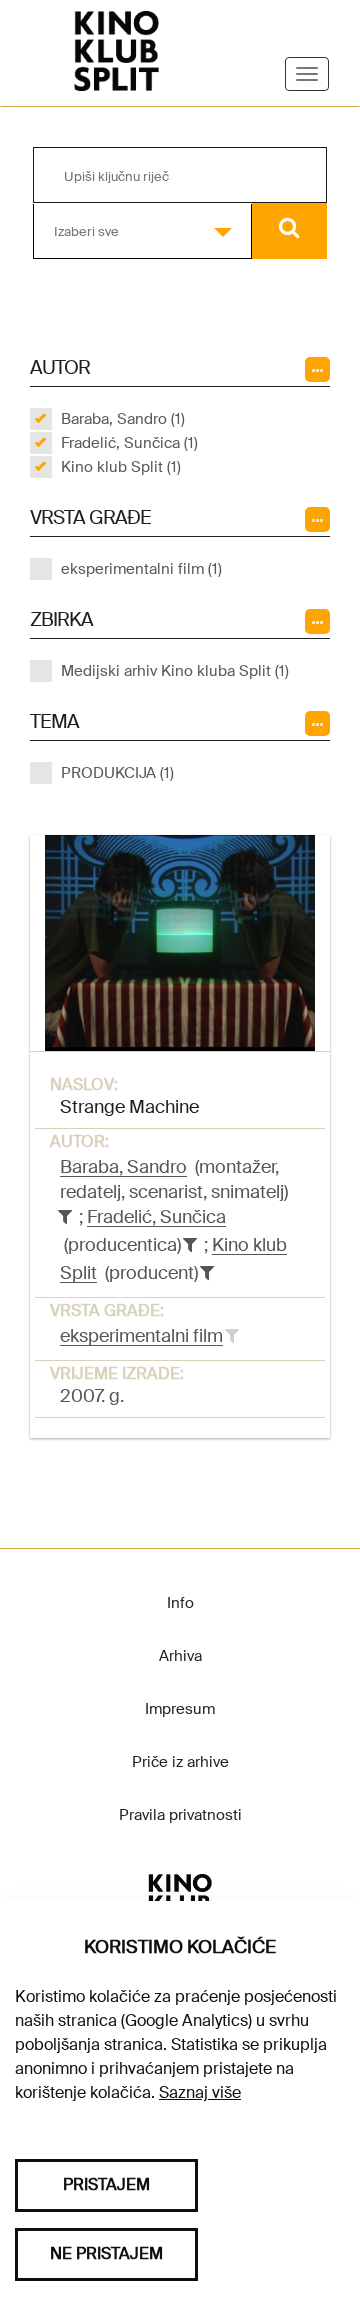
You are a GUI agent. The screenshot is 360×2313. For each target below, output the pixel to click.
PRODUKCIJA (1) (117, 773)
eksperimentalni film (141, 1336)
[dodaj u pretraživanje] (232, 1336)
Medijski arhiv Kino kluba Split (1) (175, 671)
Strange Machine (129, 1107)
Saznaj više (200, 2092)
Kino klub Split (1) (121, 467)
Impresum (180, 1709)
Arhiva (180, 1656)
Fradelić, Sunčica (156, 1217)
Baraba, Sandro (123, 1167)
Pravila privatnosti (180, 1815)
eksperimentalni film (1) (141, 569)
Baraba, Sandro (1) (123, 419)
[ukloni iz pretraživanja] (65, 1217)
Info (180, 1603)
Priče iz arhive (180, 1762)
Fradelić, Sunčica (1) (129, 443)
